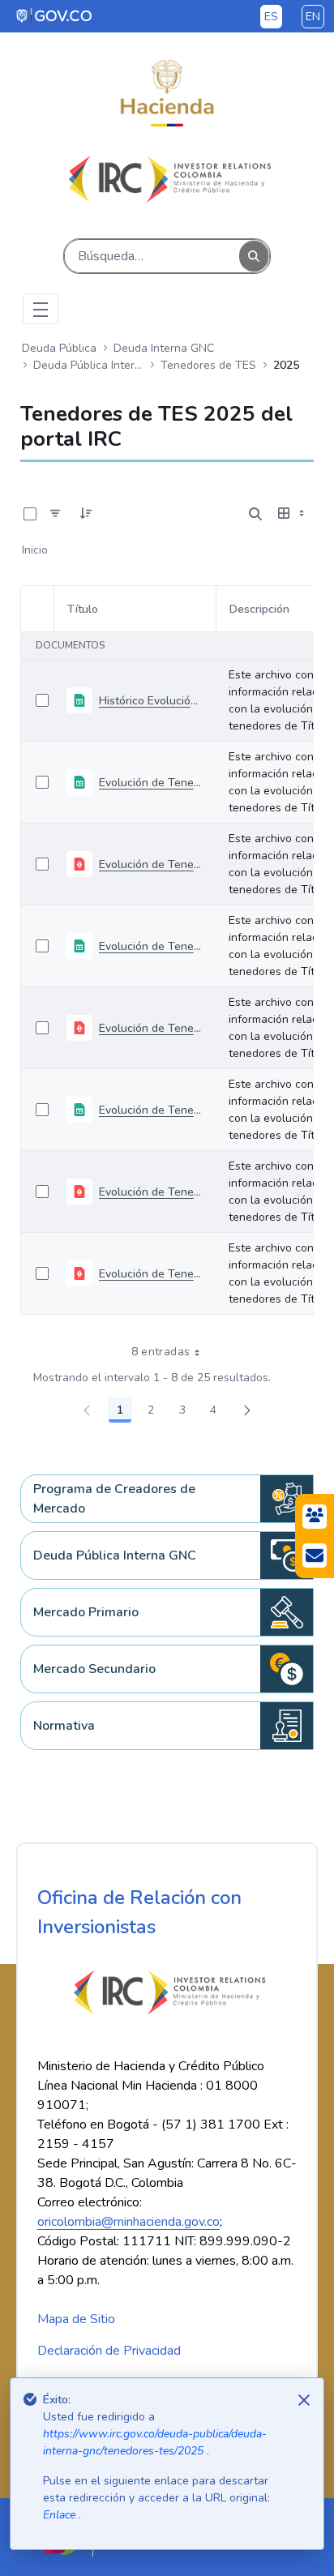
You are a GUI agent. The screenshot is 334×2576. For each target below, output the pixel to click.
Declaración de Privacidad (109, 2351)
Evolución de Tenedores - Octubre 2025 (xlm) (151, 1110)
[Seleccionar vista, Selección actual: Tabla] (293, 514)
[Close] (304, 2400)
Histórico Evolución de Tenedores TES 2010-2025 (151, 701)
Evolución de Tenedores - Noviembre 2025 (151, 946)
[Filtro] (55, 514)
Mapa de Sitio (76, 2319)
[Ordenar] (86, 514)
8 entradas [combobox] (161, 1352)
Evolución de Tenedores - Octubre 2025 (151, 1192)
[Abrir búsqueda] (255, 514)
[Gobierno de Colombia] (55, 15)
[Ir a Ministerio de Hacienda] (167, 93)
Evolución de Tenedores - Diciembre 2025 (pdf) (151, 864)
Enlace (61, 2515)
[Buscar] (254, 257)
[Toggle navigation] (41, 309)
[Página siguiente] (247, 1410)
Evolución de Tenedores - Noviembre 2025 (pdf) (151, 1028)
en (313, 17)
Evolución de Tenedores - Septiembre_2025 (151, 1274)
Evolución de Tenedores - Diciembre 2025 (151, 783)
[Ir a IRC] (167, 179)
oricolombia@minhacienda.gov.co (128, 2222)
